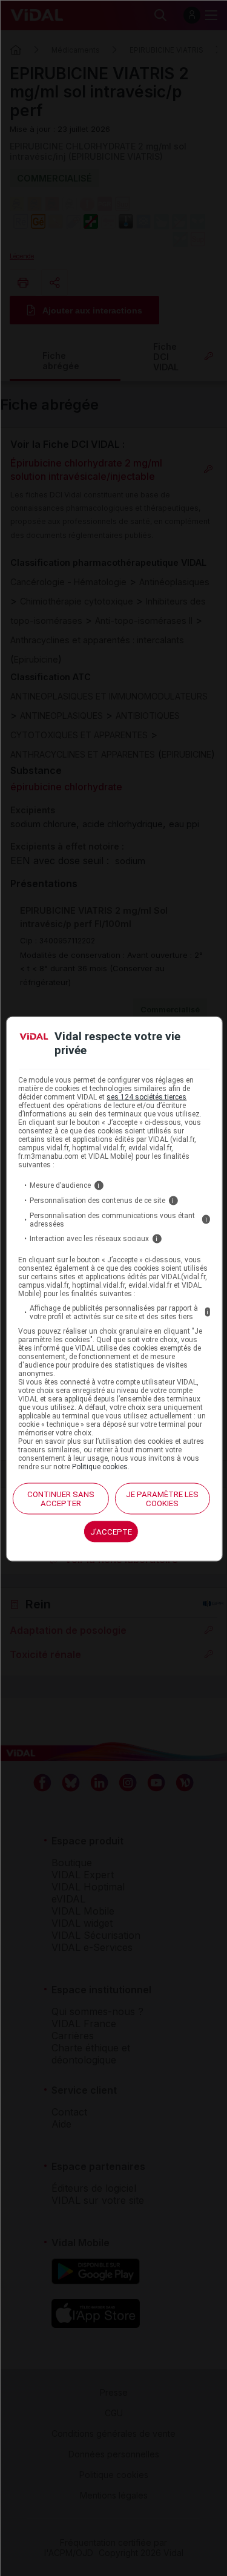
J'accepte (111, 1531)
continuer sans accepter (61, 1498)
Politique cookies (100, 1466)
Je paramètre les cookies (162, 1498)
